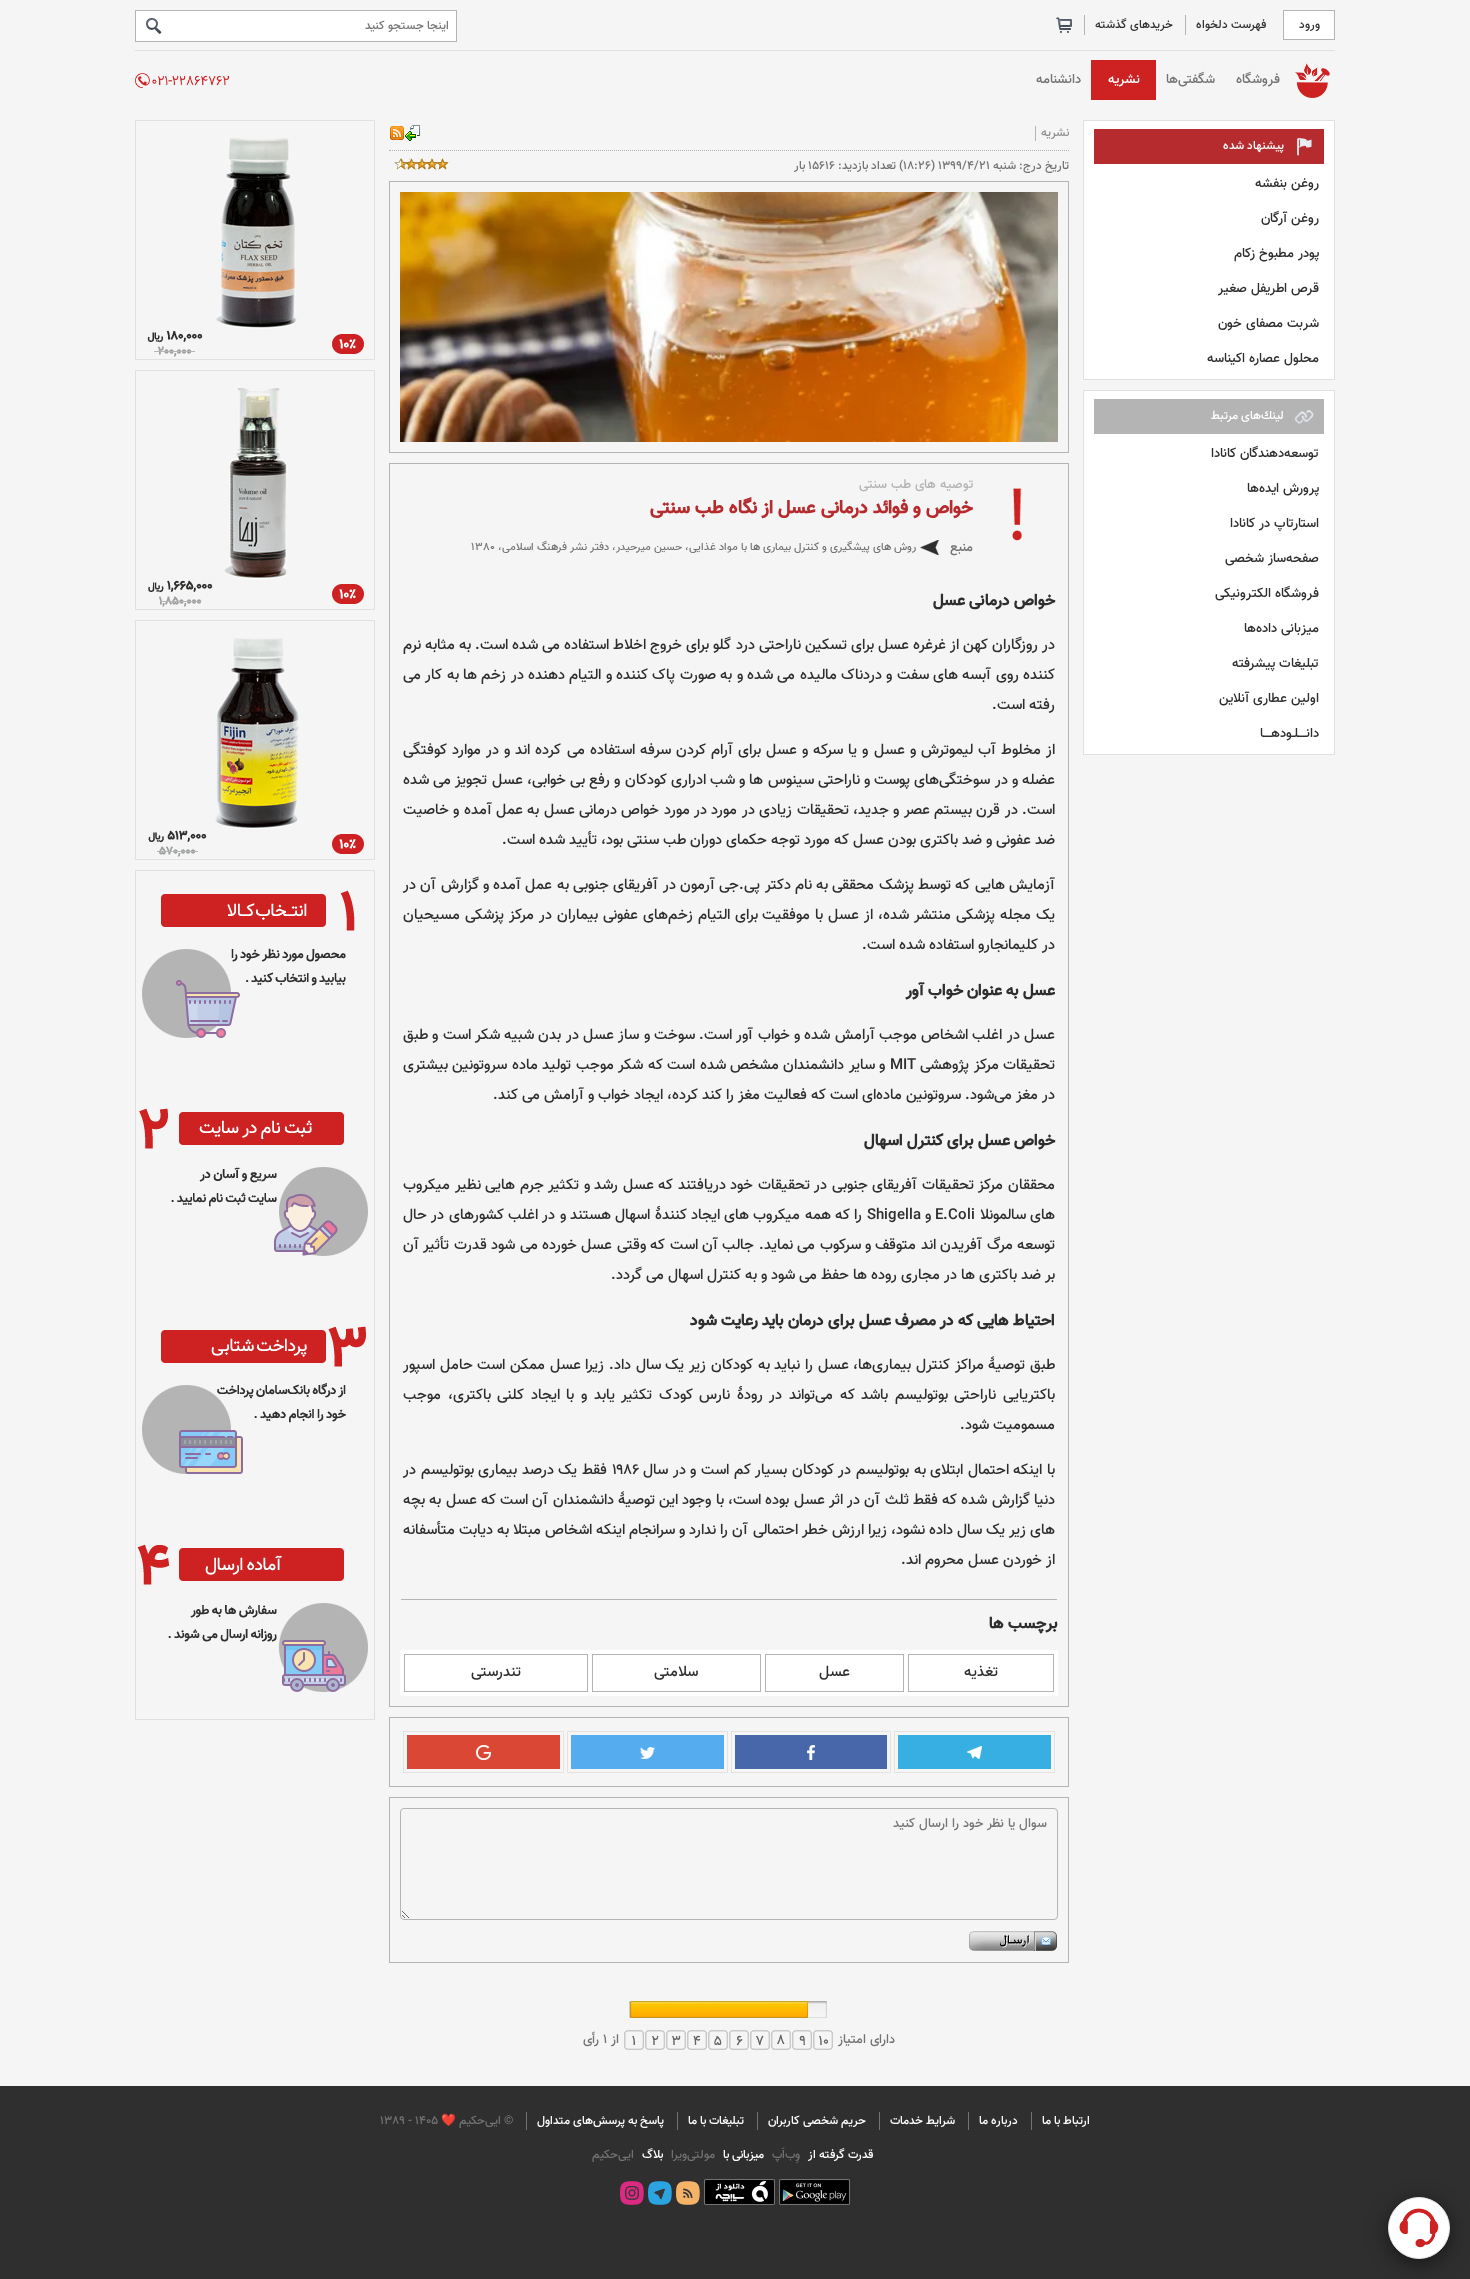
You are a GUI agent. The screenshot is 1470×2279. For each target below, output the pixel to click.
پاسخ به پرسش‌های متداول (600, 2121)
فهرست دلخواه (1231, 25)
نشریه (1124, 79)
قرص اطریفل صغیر (1268, 288)
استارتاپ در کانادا (1274, 523)
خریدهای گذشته (1134, 25)
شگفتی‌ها (1190, 79)
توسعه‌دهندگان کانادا (1265, 453)
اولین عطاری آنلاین (1269, 698)
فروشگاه (1258, 79)
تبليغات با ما (716, 2121)
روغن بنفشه (1287, 183)
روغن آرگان (1290, 218)
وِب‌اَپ (784, 2155)
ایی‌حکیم (613, 2155)
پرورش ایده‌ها (1283, 488)
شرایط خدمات (922, 2121)
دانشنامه (1058, 79)
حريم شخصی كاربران (817, 2121)
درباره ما (998, 2121)
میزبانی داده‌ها (1281, 628)
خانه (1312, 79)
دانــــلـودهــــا (1289, 733)
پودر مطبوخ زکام (1276, 253)
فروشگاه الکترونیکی (1267, 593)
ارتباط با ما (1066, 2121)
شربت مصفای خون (1268, 323)
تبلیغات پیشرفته (1275, 663)
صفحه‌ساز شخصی (1272, 558)
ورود (1309, 25)
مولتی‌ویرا (691, 2155)
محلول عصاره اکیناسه (1263, 358)
